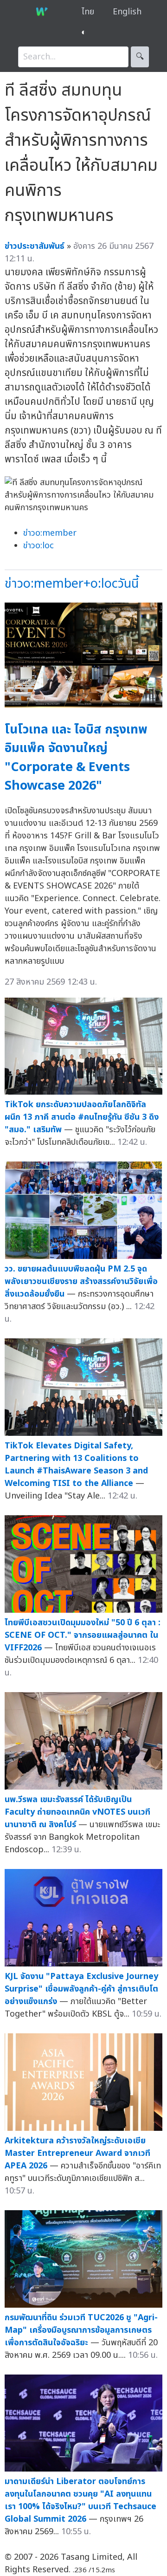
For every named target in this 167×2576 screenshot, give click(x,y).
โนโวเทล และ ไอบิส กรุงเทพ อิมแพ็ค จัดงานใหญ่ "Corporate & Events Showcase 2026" (76, 758)
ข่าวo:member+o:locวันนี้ (72, 584)
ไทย (88, 12)
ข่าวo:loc (39, 546)
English (127, 12)
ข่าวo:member (50, 533)
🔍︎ (140, 57)
